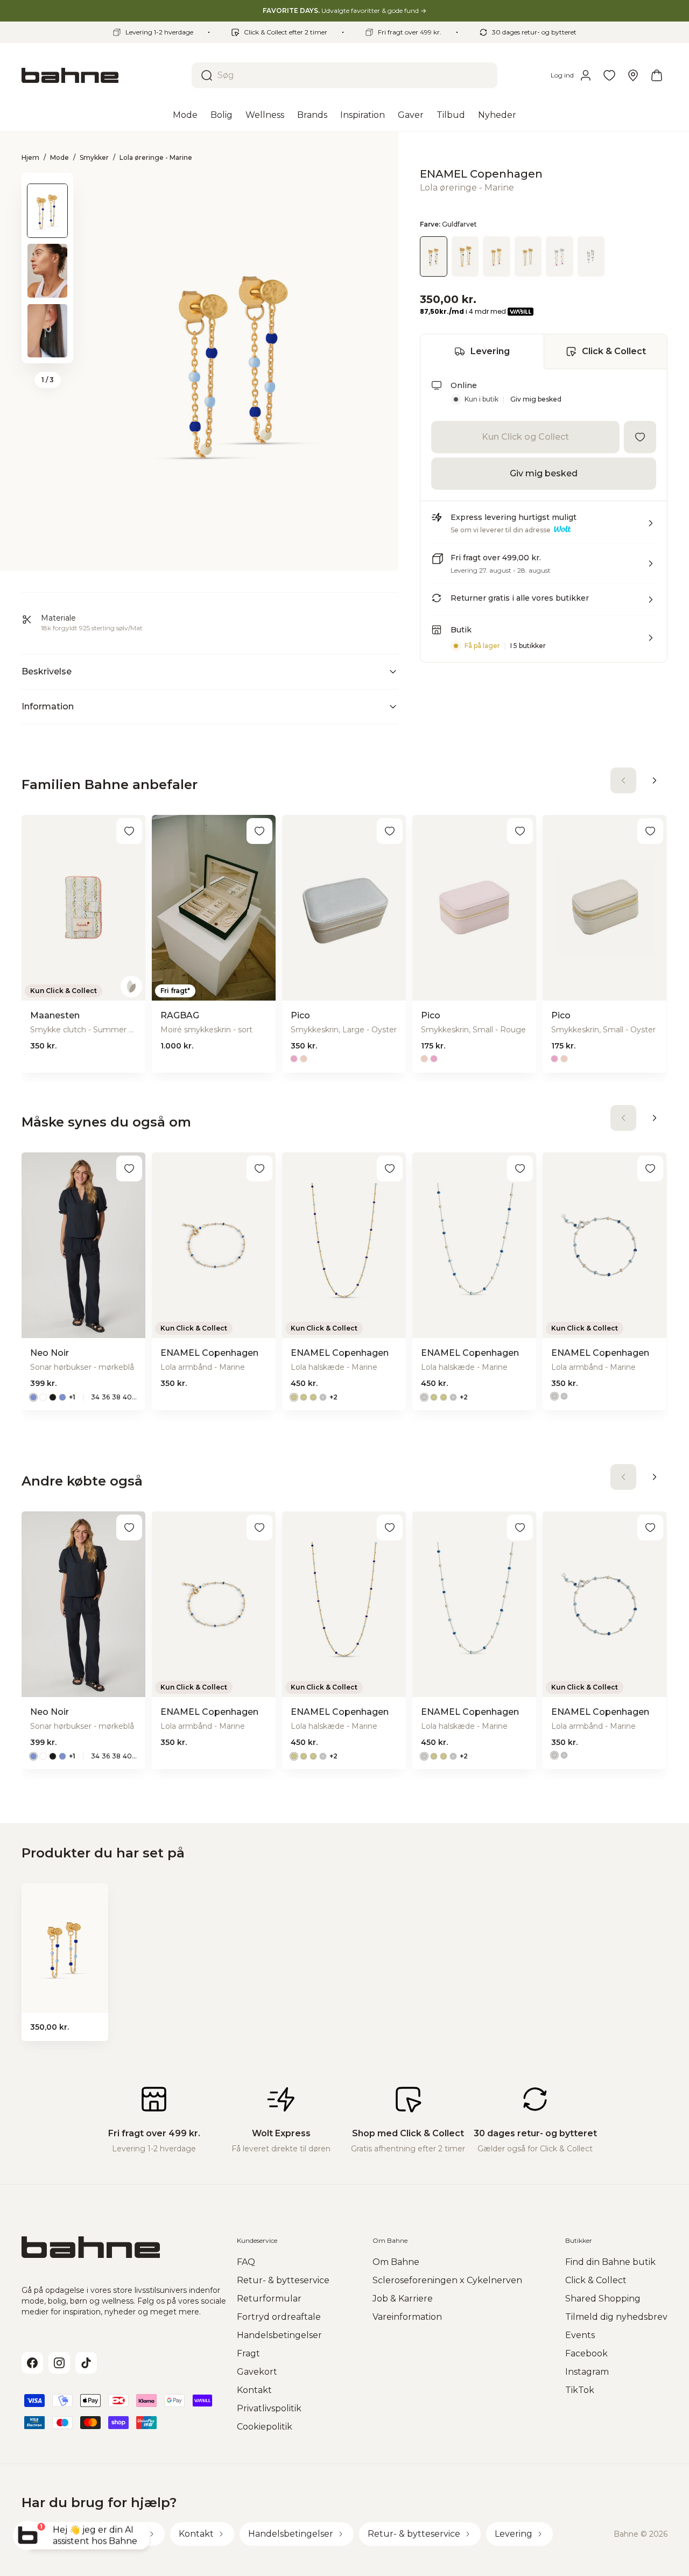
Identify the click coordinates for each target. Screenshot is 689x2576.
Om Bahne (396, 2262)
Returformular (269, 2299)
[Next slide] (47, 349)
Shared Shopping (603, 2299)
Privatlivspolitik (269, 2408)
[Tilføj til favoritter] (640, 437)
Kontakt (254, 2390)
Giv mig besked (536, 399)
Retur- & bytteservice (283, 2280)
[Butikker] (633, 75)
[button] (544, 527)
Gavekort (257, 2372)
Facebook (586, 2353)
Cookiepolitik (265, 2427)
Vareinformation (407, 2317)
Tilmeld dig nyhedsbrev (616, 2317)
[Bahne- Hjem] (102, 75)
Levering (490, 351)
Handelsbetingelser (279, 2335)
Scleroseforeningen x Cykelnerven (447, 2280)
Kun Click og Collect (525, 437)
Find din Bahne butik (610, 2262)
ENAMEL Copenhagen (481, 174)
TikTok (580, 2390)
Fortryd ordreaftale (279, 2317)
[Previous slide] (47, 187)
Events (580, 2335)
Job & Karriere (403, 2299)
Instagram (587, 2372)
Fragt (248, 2353)
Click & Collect (614, 351)
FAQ (246, 2262)
